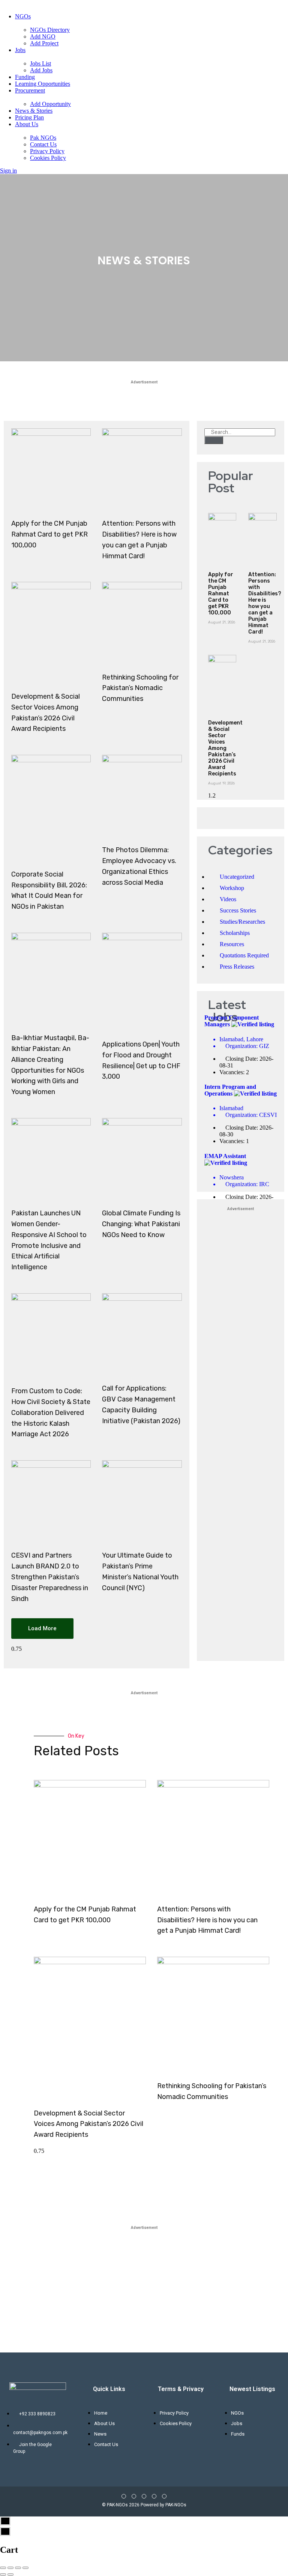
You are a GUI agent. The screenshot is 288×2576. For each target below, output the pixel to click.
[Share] (10, 2568)
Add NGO (43, 37)
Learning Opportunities (43, 84)
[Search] (214, 440)
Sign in (8, 171)
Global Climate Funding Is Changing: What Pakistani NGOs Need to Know (141, 1224)
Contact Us (43, 144)
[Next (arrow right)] (10, 2575)
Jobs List (40, 63)
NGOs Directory (50, 30)
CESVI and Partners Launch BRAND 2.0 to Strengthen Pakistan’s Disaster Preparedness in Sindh (50, 1577)
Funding (25, 77)
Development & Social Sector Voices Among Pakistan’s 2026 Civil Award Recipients (225, 748)
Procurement (30, 90)
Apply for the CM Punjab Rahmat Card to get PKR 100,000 (49, 534)
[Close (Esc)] (3, 2568)
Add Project (44, 43)
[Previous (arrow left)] (3, 2575)
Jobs (20, 50)
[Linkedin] (154, 2496)
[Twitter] (134, 2496)
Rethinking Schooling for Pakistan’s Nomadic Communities (140, 688)
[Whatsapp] (164, 2496)
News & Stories (34, 111)
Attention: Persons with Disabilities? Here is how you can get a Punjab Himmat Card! (265, 603)
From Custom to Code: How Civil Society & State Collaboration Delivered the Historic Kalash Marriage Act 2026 (51, 1412)
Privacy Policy (47, 151)
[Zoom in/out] (25, 2568)
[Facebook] (124, 2496)
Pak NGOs (43, 138)
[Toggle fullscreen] (18, 2568)
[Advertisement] (241, 1428)
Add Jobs (41, 70)
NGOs (23, 16)
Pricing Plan (29, 117)
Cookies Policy (48, 158)
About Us (27, 124)
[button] (42, 1629)
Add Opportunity (50, 104)
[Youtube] (144, 2496)
